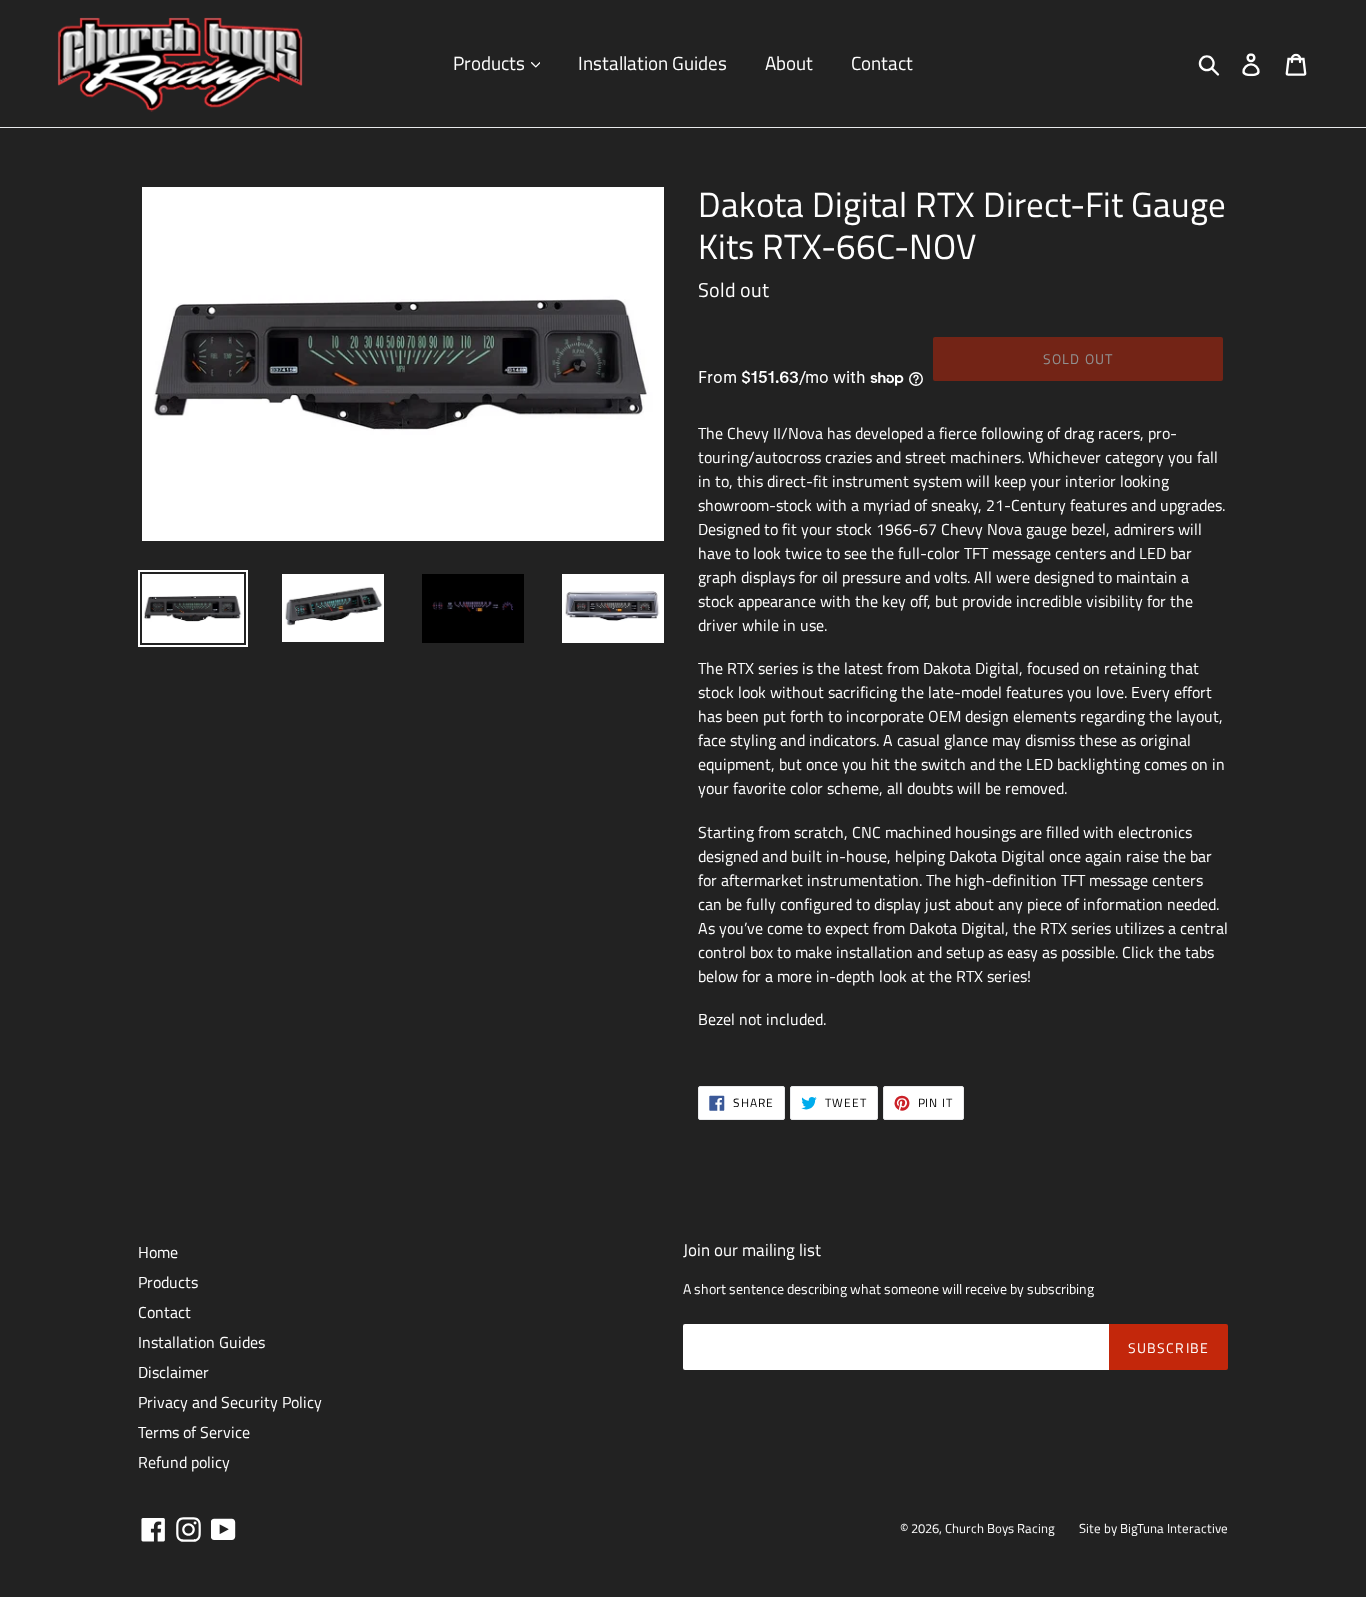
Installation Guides (652, 62)
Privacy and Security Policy (230, 1402)
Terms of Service (194, 1432)
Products (491, 62)
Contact (882, 62)
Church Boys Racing (1000, 1528)
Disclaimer (173, 1372)
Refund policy (184, 1462)
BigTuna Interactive (1174, 1528)
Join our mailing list (752, 1250)
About (789, 62)
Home (158, 1252)
